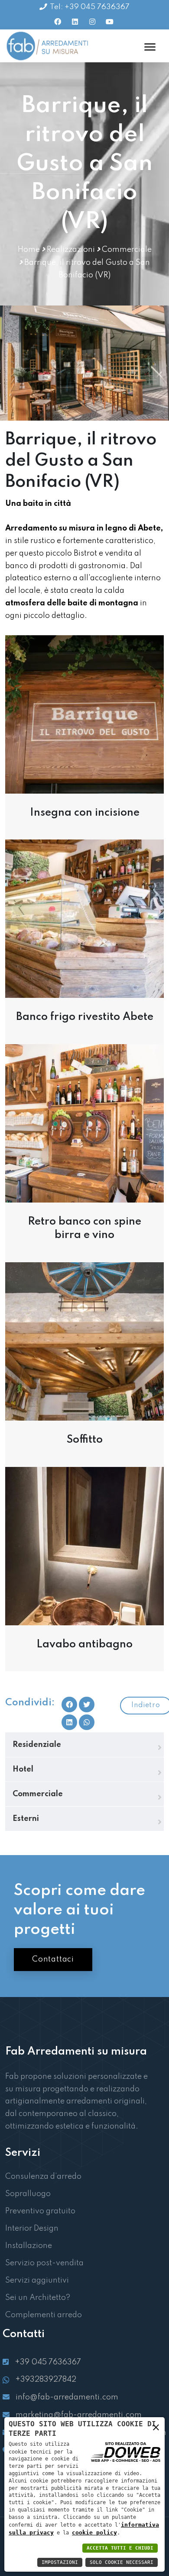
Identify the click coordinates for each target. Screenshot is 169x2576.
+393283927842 (46, 2380)
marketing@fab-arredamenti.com (79, 2415)
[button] (87, 1722)
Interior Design (32, 2229)
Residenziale (37, 1745)
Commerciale (127, 250)
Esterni (26, 1819)
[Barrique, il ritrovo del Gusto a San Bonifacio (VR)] (84, 714)
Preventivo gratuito (40, 2211)
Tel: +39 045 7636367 (90, 7)
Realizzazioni (71, 250)
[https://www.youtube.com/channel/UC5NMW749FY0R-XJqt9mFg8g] (110, 22)
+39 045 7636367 (48, 2362)
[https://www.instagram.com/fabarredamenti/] (92, 22)
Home (29, 250)
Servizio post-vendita (44, 2263)
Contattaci (53, 1959)
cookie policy (94, 2533)
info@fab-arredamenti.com (67, 2397)
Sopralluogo (28, 2194)
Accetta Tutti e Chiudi (120, 2548)
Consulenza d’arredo (43, 2177)
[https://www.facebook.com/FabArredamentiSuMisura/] (58, 22)
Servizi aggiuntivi (37, 2280)
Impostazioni (60, 2562)
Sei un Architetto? (38, 2298)
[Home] (48, 46)
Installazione (29, 2246)
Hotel (23, 1769)
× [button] (156, 2429)
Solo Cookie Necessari (122, 2562)
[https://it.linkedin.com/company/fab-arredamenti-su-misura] (75, 22)
